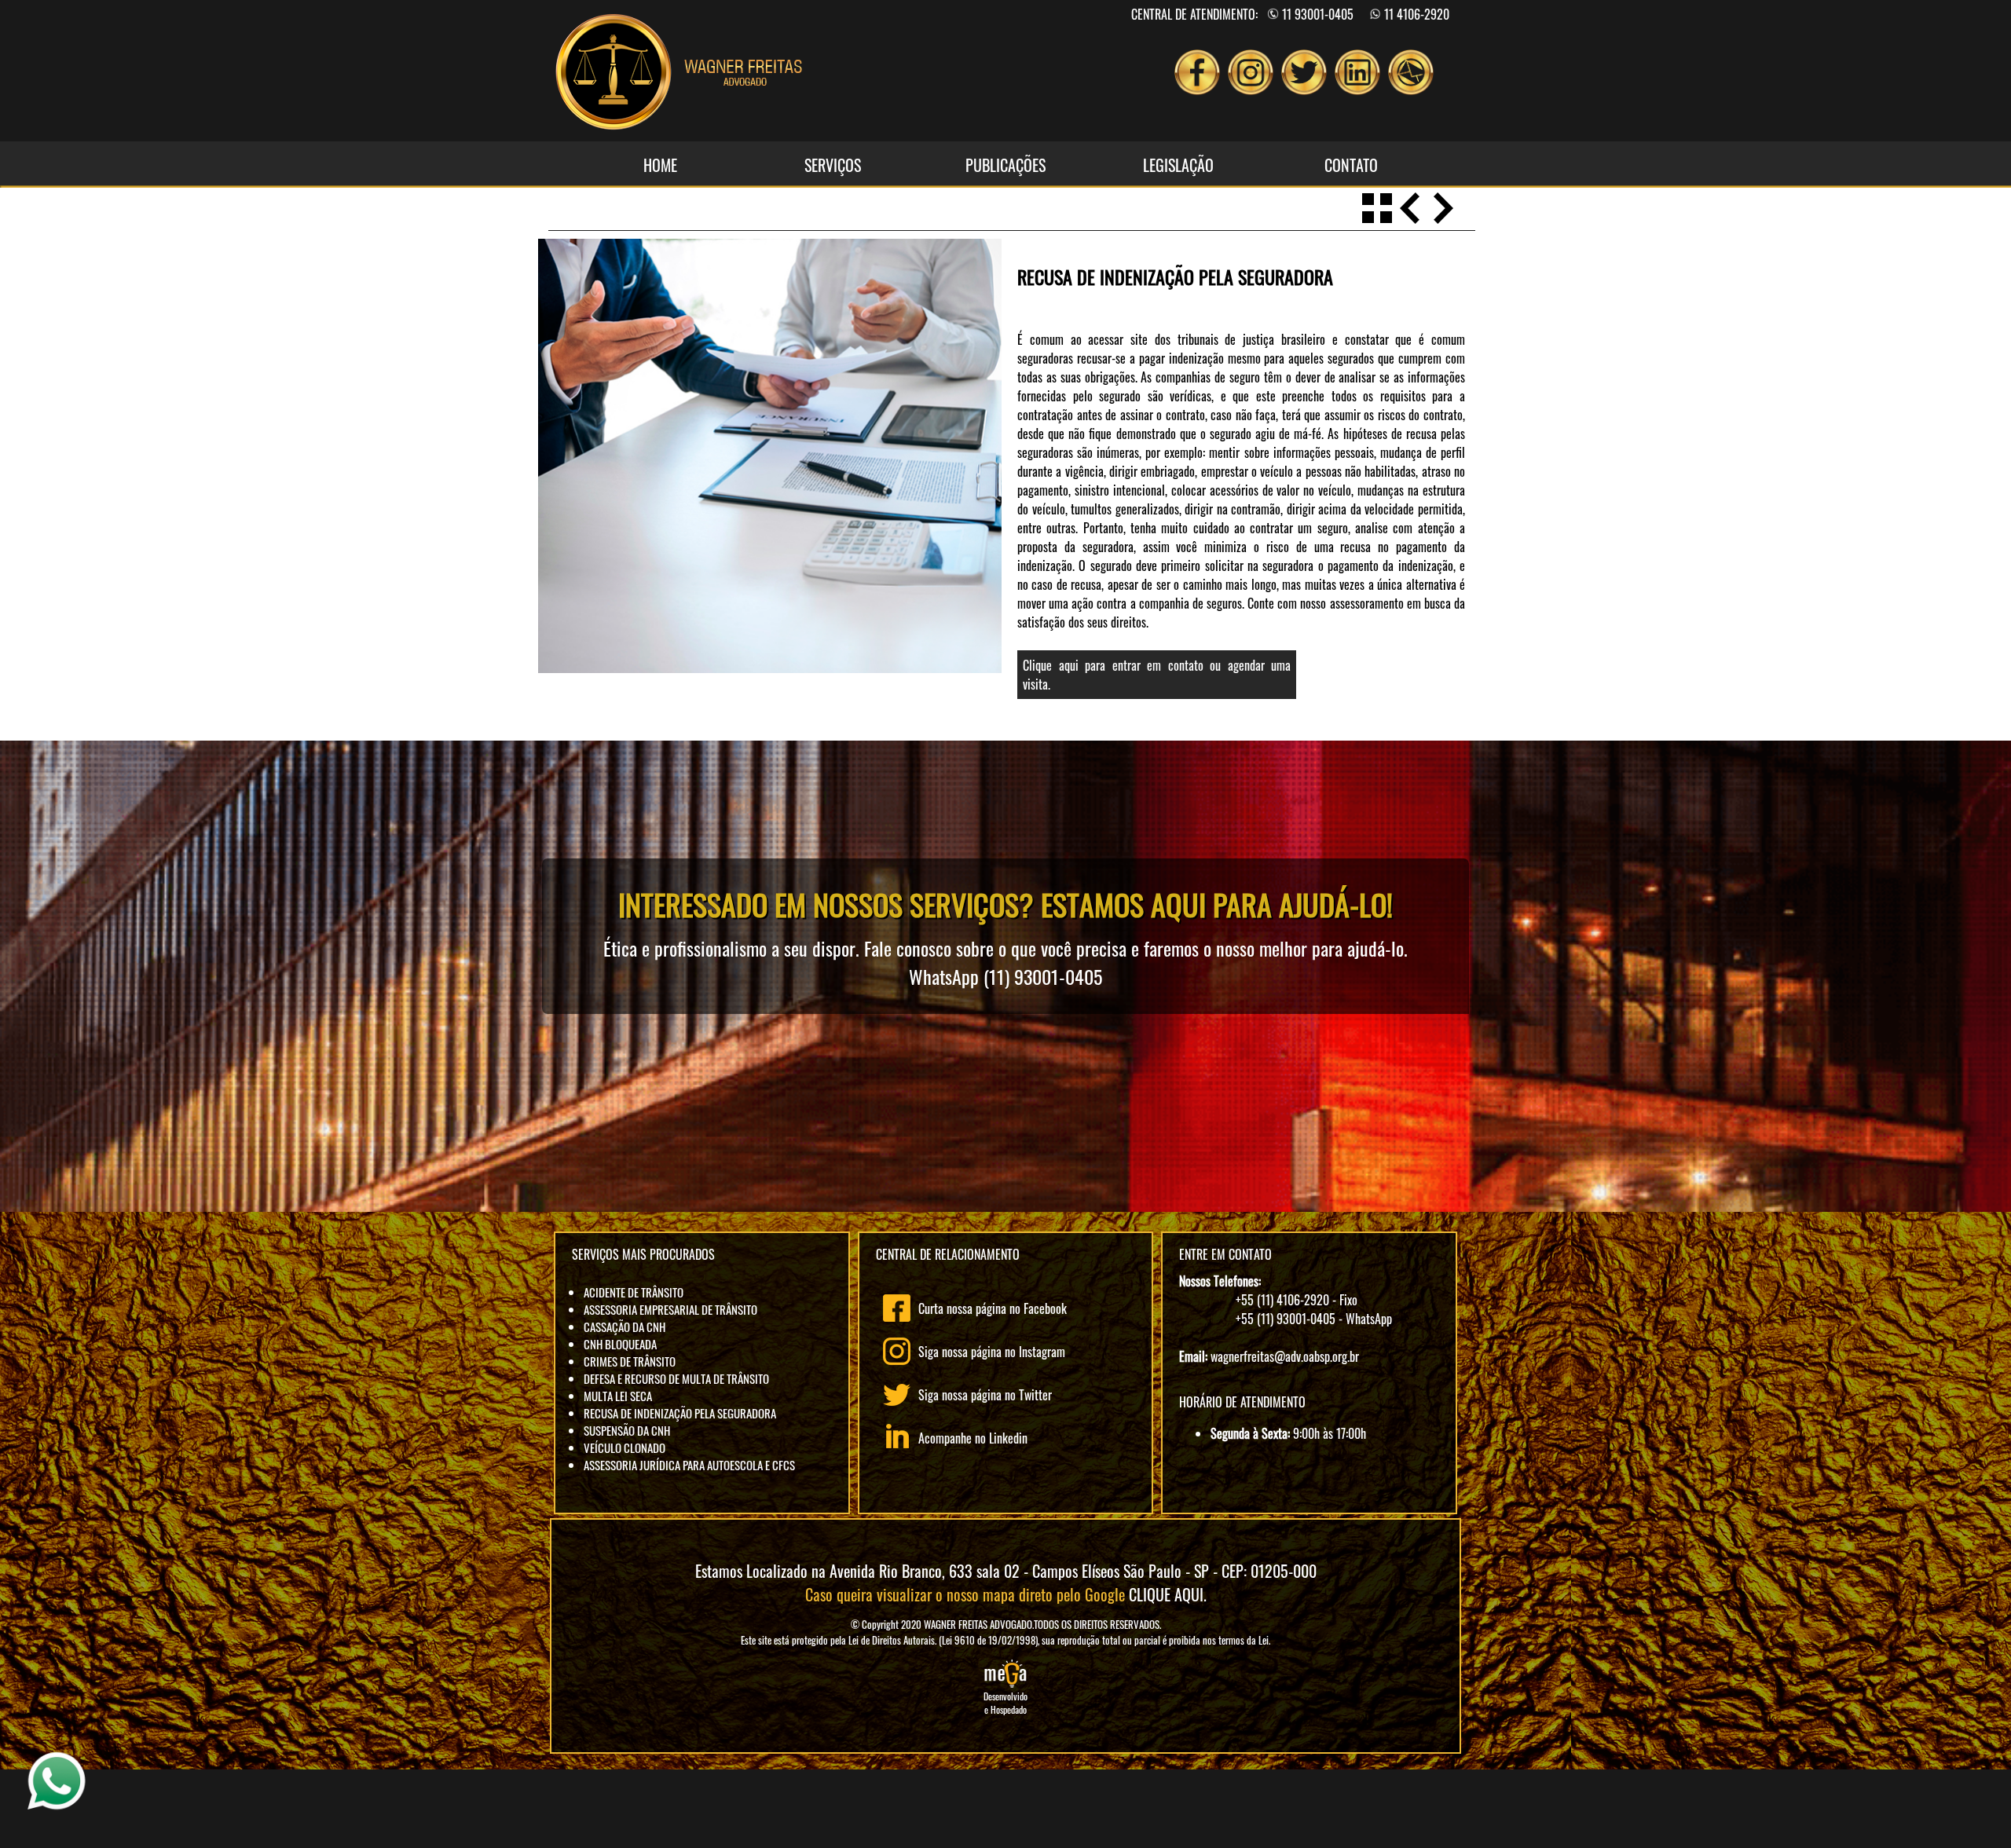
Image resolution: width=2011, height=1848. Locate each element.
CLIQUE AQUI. (1168, 1594)
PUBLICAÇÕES (1005, 165)
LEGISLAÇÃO (1178, 165)
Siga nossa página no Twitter (985, 1395)
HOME (660, 165)
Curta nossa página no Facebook (993, 1308)
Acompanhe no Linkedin (973, 1438)
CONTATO (1351, 165)
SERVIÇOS (833, 165)
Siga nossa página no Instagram (992, 1352)
